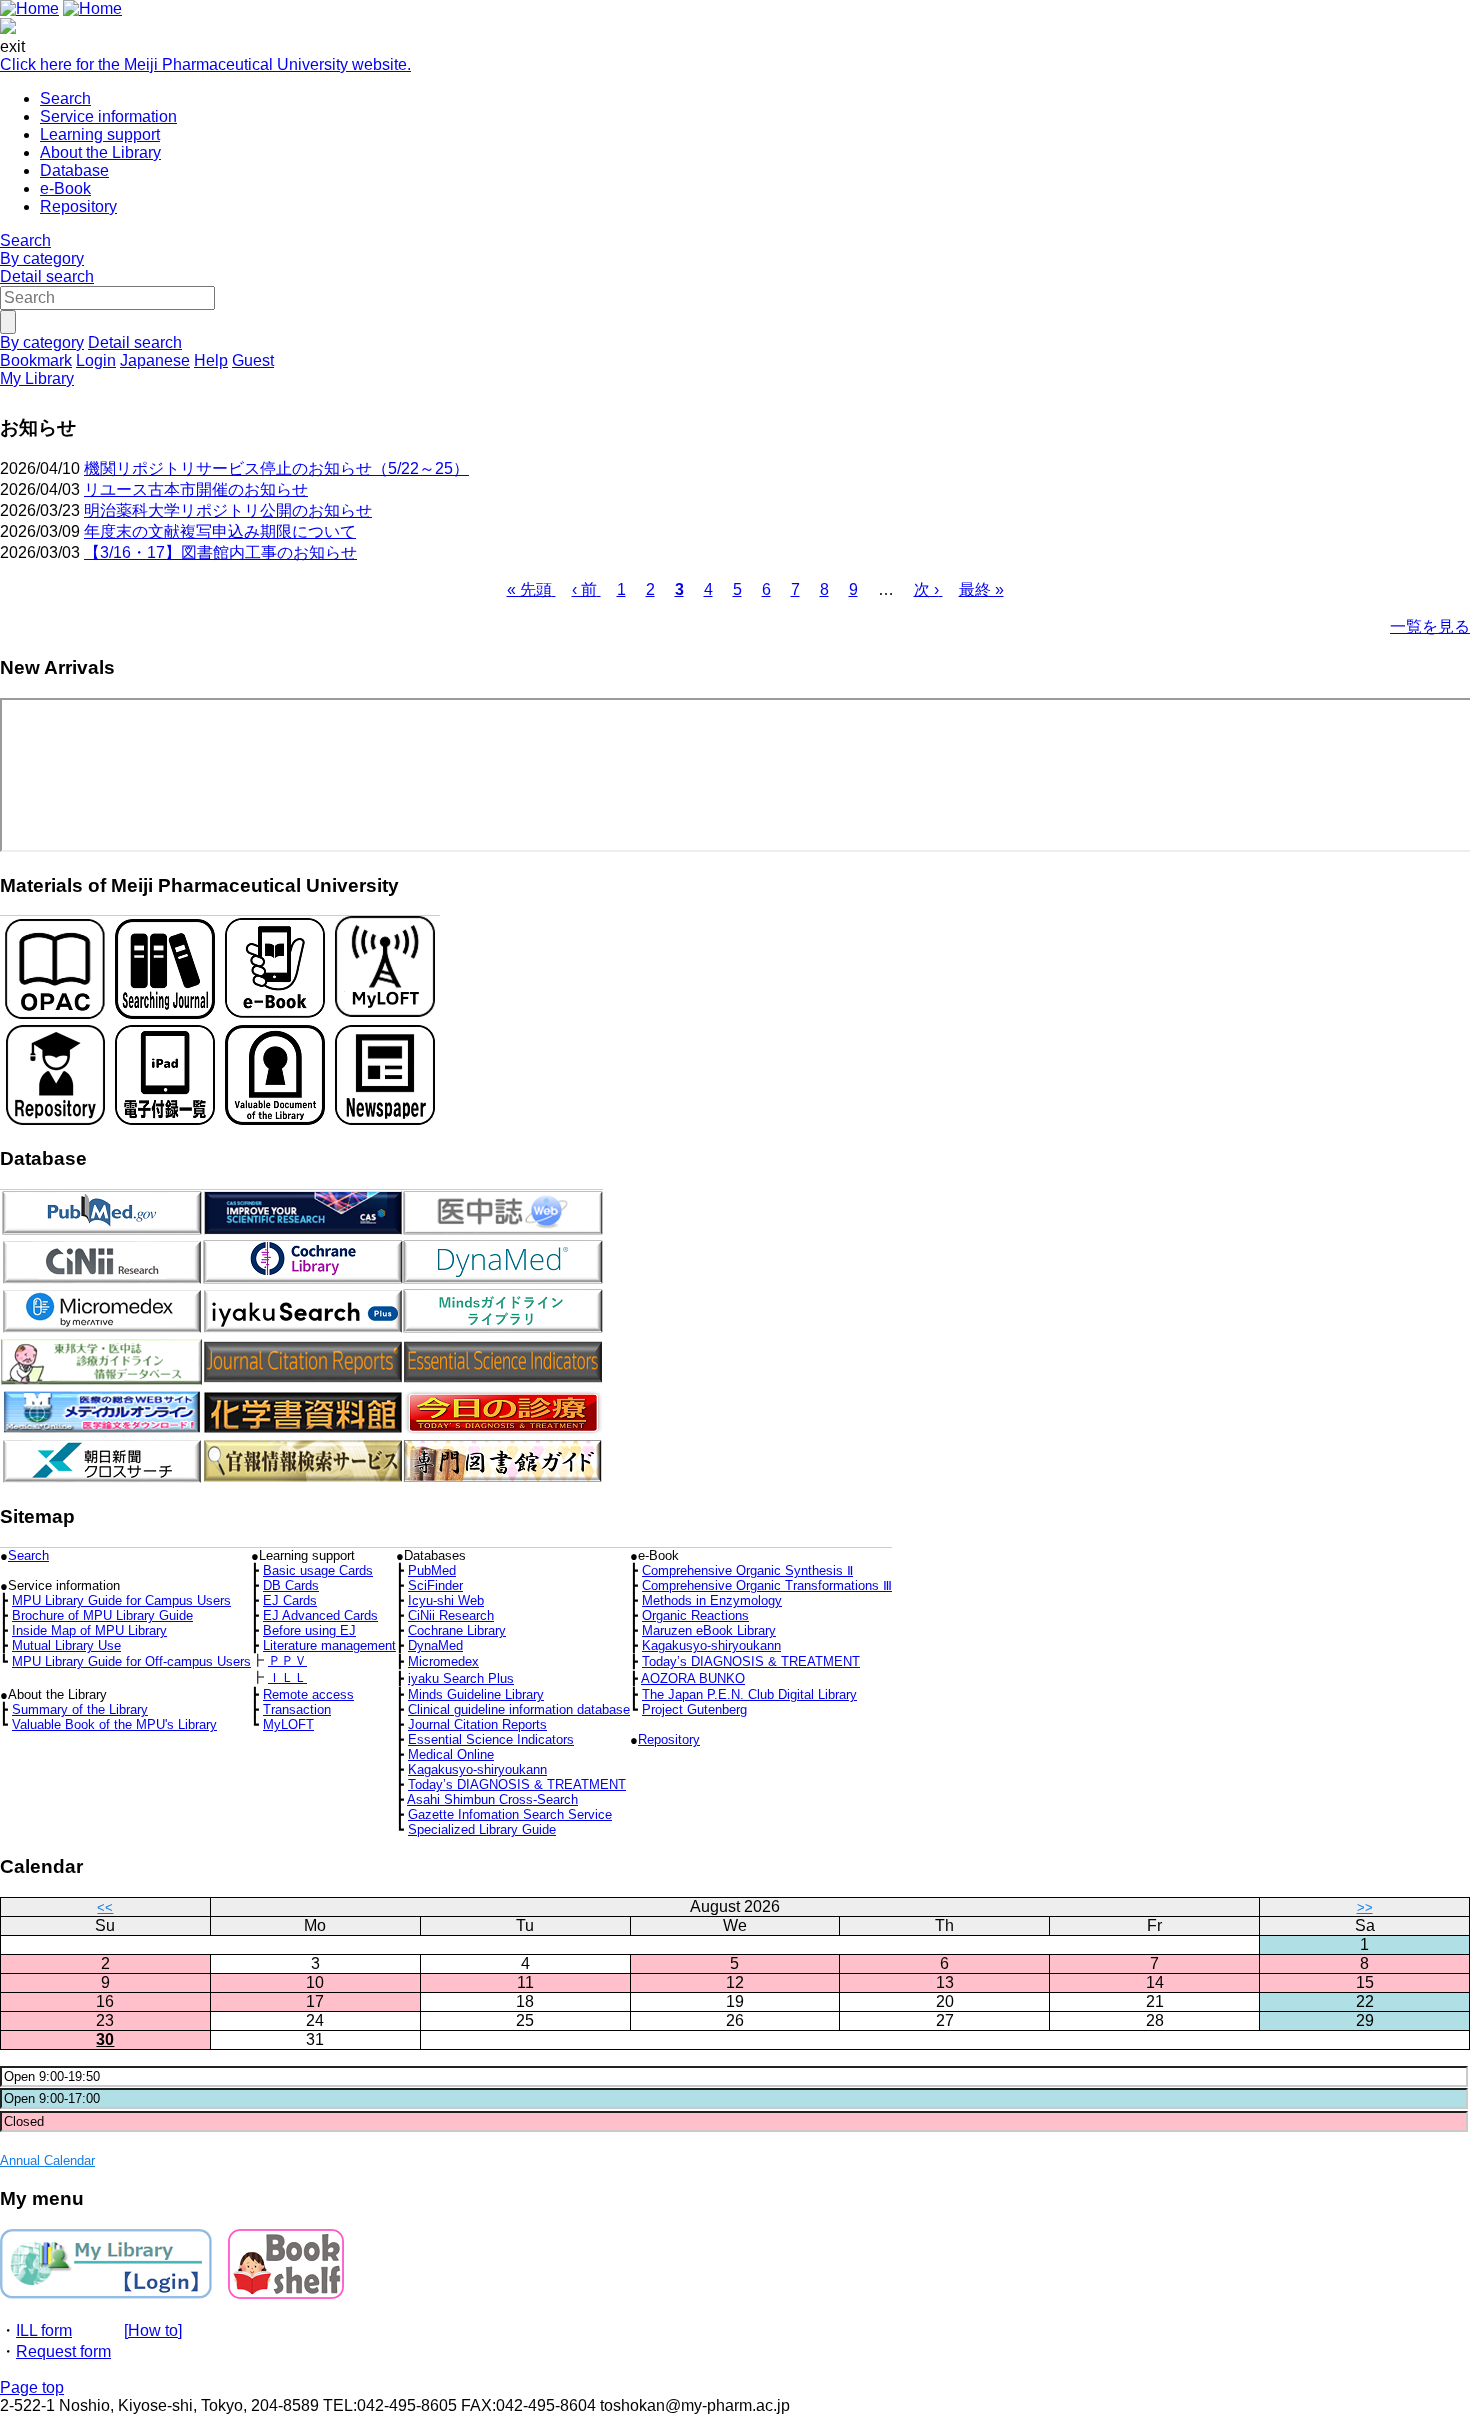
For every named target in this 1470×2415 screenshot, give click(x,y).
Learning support (100, 134)
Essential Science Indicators (491, 1739)
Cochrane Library (457, 1630)
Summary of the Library (80, 1709)
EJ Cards (290, 1600)
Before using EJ (309, 1630)
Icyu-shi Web (446, 1600)
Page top (32, 2387)
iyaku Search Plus (461, 1678)
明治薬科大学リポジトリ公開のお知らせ (228, 510)
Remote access (308, 1694)
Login (96, 360)
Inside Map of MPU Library (89, 1630)
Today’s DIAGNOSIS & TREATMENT (751, 1661)
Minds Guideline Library (476, 1694)
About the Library (100, 152)
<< (105, 1907)
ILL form (44, 2330)
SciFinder (435, 1585)
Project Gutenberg (694, 1709)
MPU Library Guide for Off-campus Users (131, 1661)
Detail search (47, 276)
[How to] (153, 2330)
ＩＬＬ (287, 1677)
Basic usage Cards (318, 1570)
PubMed (432, 1570)
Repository (78, 206)
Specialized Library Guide (482, 1829)
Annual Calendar (47, 2160)
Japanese (155, 360)
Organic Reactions (695, 1615)
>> (1365, 1907)
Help (211, 360)
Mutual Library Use (66, 1645)
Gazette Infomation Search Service (510, 1814)
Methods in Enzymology (712, 1600)
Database (74, 170)
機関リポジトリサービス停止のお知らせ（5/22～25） (276, 468)
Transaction (297, 1709)
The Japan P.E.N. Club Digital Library (749, 1694)
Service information (108, 116)
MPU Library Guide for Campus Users (121, 1600)
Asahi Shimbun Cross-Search (492, 1799)
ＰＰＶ (287, 1660)
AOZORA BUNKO (693, 1678)
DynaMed (435, 1645)
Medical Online (451, 1754)
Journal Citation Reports (477, 1724)
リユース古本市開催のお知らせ (196, 489)
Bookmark (36, 360)
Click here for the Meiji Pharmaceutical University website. (205, 64)
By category (42, 258)
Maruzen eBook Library (709, 1630)
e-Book (65, 188)
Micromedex (443, 1661)
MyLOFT (288, 1724)
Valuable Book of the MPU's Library (114, 1724)
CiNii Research (451, 1615)
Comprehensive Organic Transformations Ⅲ (767, 1585)
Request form (63, 2351)
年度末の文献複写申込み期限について (220, 531)
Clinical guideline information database (519, 1709)
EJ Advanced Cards (320, 1615)
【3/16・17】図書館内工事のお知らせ (220, 552)
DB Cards (291, 1585)
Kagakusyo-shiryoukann (711, 1645)
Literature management (329, 1645)
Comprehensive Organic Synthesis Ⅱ (747, 1570)
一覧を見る (1430, 626)
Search (65, 98)
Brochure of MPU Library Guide (102, 1615)
